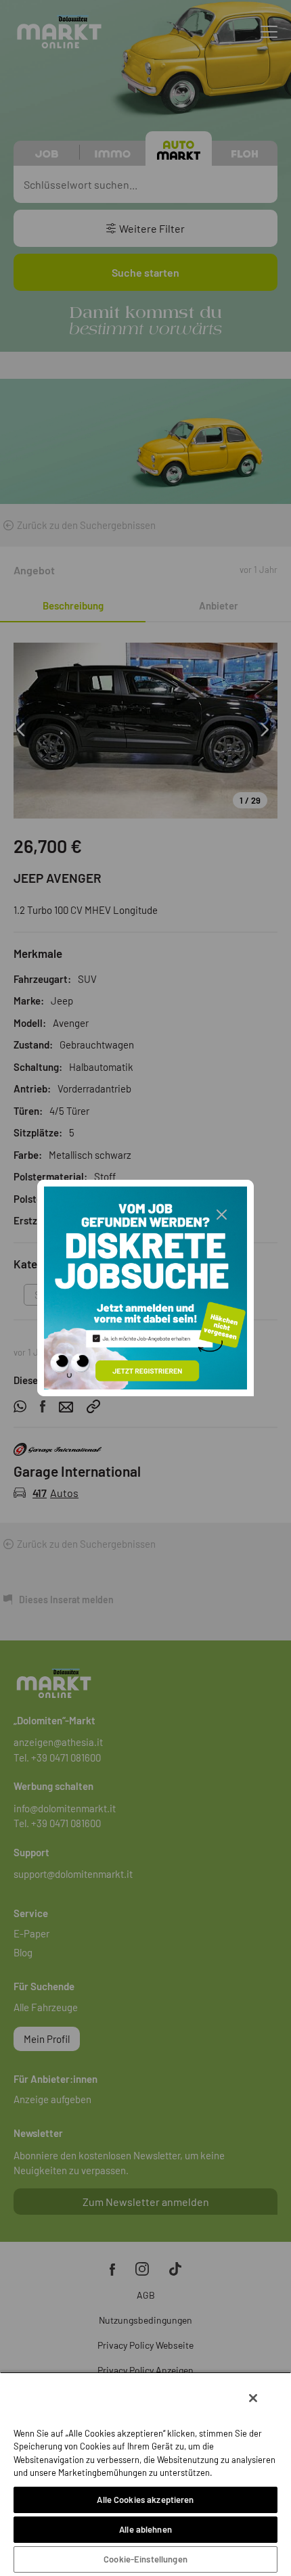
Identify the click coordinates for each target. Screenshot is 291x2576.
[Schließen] (253, 2398)
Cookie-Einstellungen (145, 2559)
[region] (145, 2474)
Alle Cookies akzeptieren (145, 2500)
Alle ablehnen (145, 2529)
